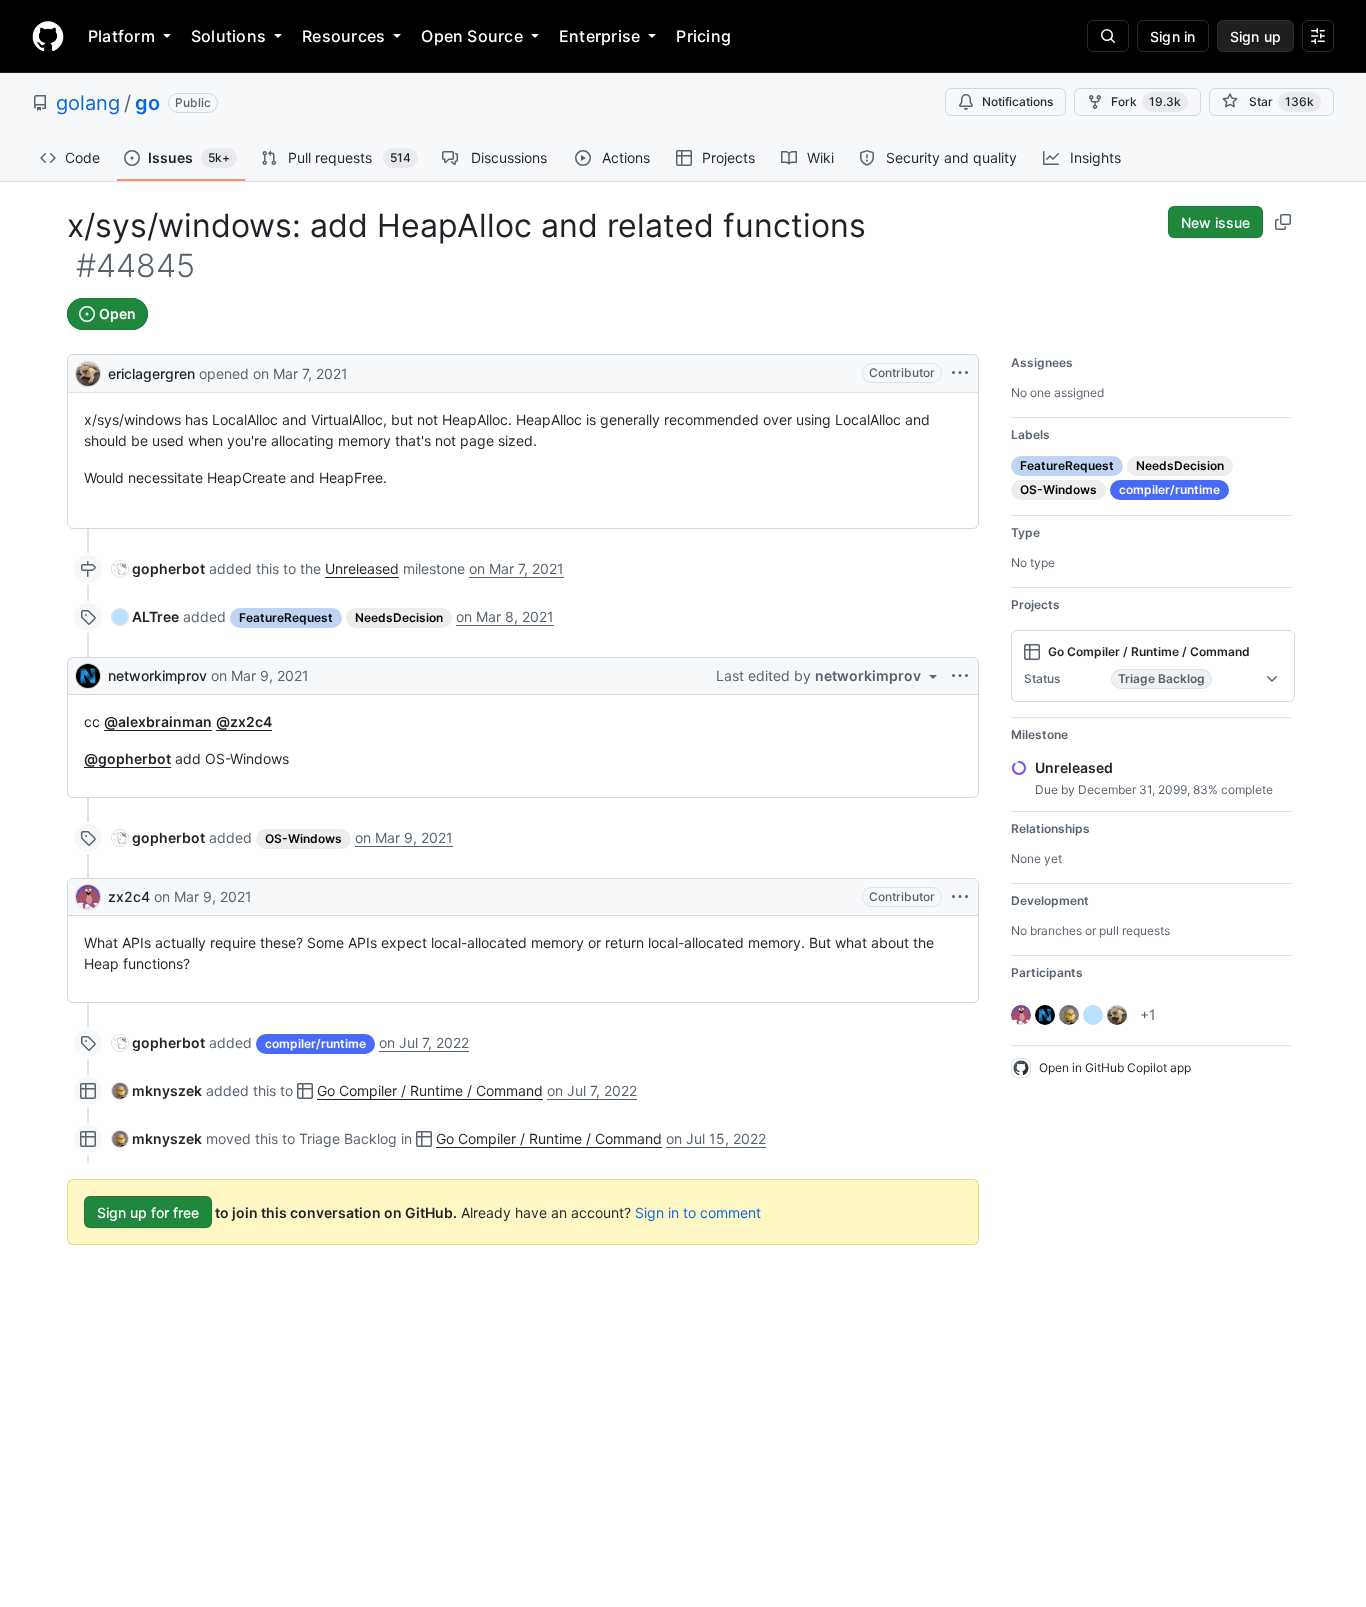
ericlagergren (151, 373)
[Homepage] (48, 36)
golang (88, 103)
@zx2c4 (244, 721)
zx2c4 (129, 896)
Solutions (228, 36)
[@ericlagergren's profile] (88, 371)
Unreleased (362, 568)
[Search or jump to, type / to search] (1108, 36)
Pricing (703, 36)
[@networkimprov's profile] (88, 676)
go (147, 103)
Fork (1146, 101)
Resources (343, 36)
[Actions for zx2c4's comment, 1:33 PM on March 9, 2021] (960, 897)
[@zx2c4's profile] (88, 897)
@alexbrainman (158, 721)
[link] (158, 568)
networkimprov (157, 675)
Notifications (1017, 101)
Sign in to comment (698, 1212)
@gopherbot (127, 758)
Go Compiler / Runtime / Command (430, 1090)
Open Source (472, 36)
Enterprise (599, 36)
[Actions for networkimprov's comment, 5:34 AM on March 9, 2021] (960, 676)
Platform (121, 36)
